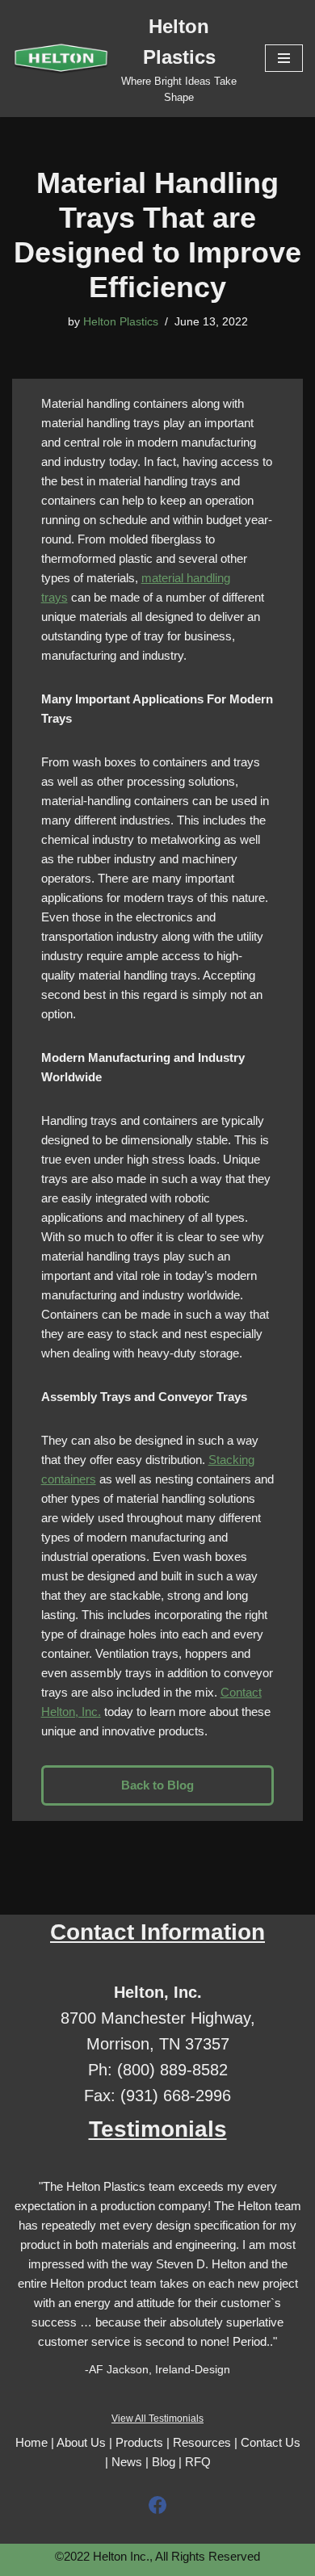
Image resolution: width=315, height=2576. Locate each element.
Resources (202, 2442)
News (127, 2462)
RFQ (198, 2462)
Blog (164, 2462)
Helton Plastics (121, 322)
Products (139, 2442)
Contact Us (271, 2442)
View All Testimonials (157, 2419)
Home (31, 2442)
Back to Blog (157, 1785)
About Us (81, 2442)
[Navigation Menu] (284, 58)
